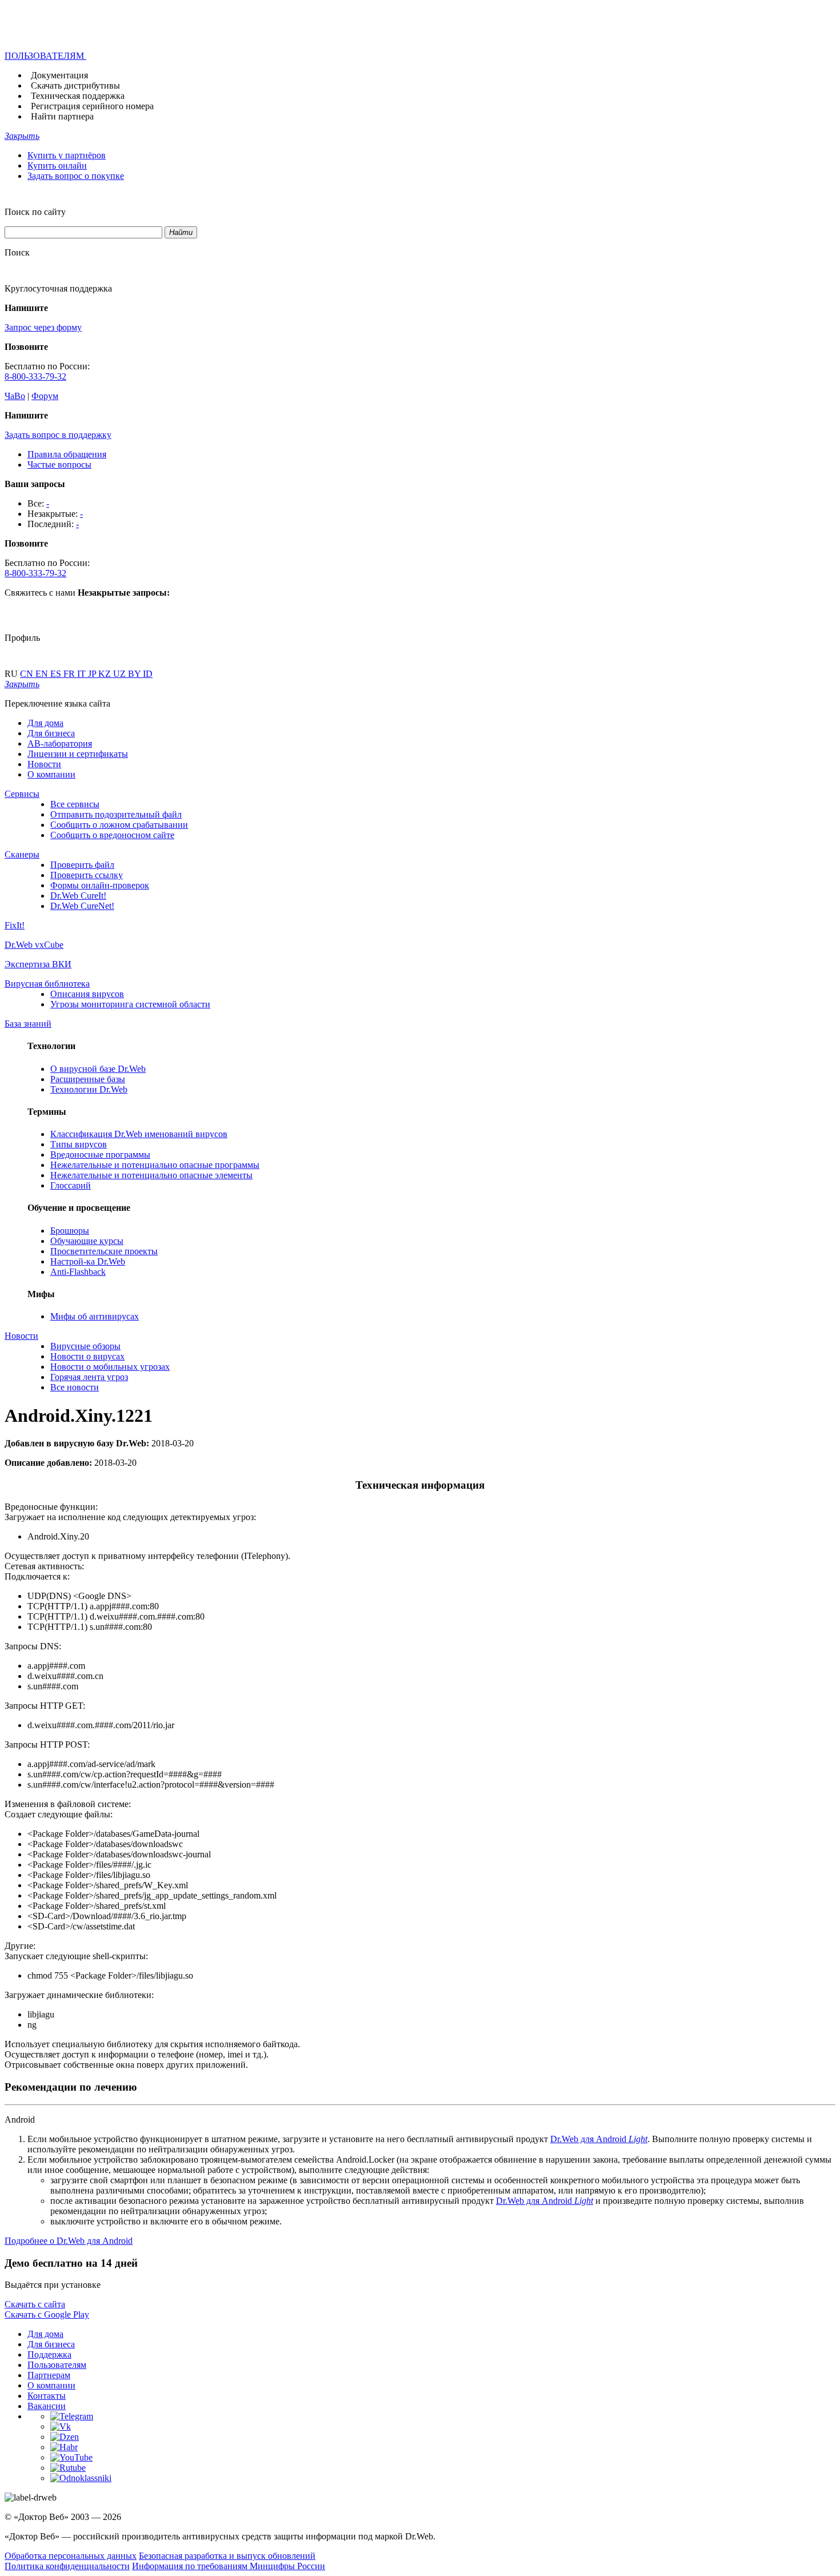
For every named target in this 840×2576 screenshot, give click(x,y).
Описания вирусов (87, 994)
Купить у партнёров (67, 155)
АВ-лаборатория (60, 743)
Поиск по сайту (35, 212)
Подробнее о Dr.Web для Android (69, 2241)
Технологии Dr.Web (89, 1089)
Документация (59, 75)
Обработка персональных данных (71, 2556)
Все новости (75, 1387)
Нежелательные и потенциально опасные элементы (151, 1175)
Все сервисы (75, 804)
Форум (45, 396)
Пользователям (57, 2365)
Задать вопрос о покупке (76, 176)
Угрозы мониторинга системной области (130, 1004)
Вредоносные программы (100, 1155)
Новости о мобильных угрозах (110, 1367)
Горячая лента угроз (89, 1377)
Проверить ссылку (87, 875)
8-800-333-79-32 (35, 376)
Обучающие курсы (87, 1241)
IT (83, 674)
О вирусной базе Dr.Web (98, 1069)
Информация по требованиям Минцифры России (229, 2566)
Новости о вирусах (87, 1356)
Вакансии (47, 2406)
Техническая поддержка (78, 96)
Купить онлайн (57, 166)
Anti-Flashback (78, 1272)
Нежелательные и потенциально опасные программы (155, 1165)
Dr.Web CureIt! (78, 896)
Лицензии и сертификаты (78, 754)
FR (70, 674)
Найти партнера (62, 116)
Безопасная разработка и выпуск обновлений (227, 2556)
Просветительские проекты (104, 1251)
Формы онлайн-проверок (100, 885)
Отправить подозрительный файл (116, 814)
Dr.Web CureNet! (82, 906)
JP (93, 674)
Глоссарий (71, 1185)
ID (148, 674)
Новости (44, 764)
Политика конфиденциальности (67, 2566)
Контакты (47, 2396)
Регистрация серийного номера (92, 106)
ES (57, 674)
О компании (51, 774)
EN (43, 674)
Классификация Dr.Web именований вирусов (139, 1134)
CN (28, 674)
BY (135, 674)
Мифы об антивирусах (95, 1316)
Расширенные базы (88, 1079)
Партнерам (49, 2375)
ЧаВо (15, 396)
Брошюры (70, 1231)
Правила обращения (67, 454)
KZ (106, 674)
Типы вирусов (79, 1144)
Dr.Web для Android (599, 2139)
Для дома (45, 723)
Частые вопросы (59, 464)
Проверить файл (82, 865)
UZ (121, 674)
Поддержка (49, 2354)
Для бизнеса (51, 733)
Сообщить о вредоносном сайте (112, 835)
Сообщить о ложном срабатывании (119, 825)
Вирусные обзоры (85, 1346)
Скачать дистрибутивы (75, 85)
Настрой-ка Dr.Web (88, 1261)
